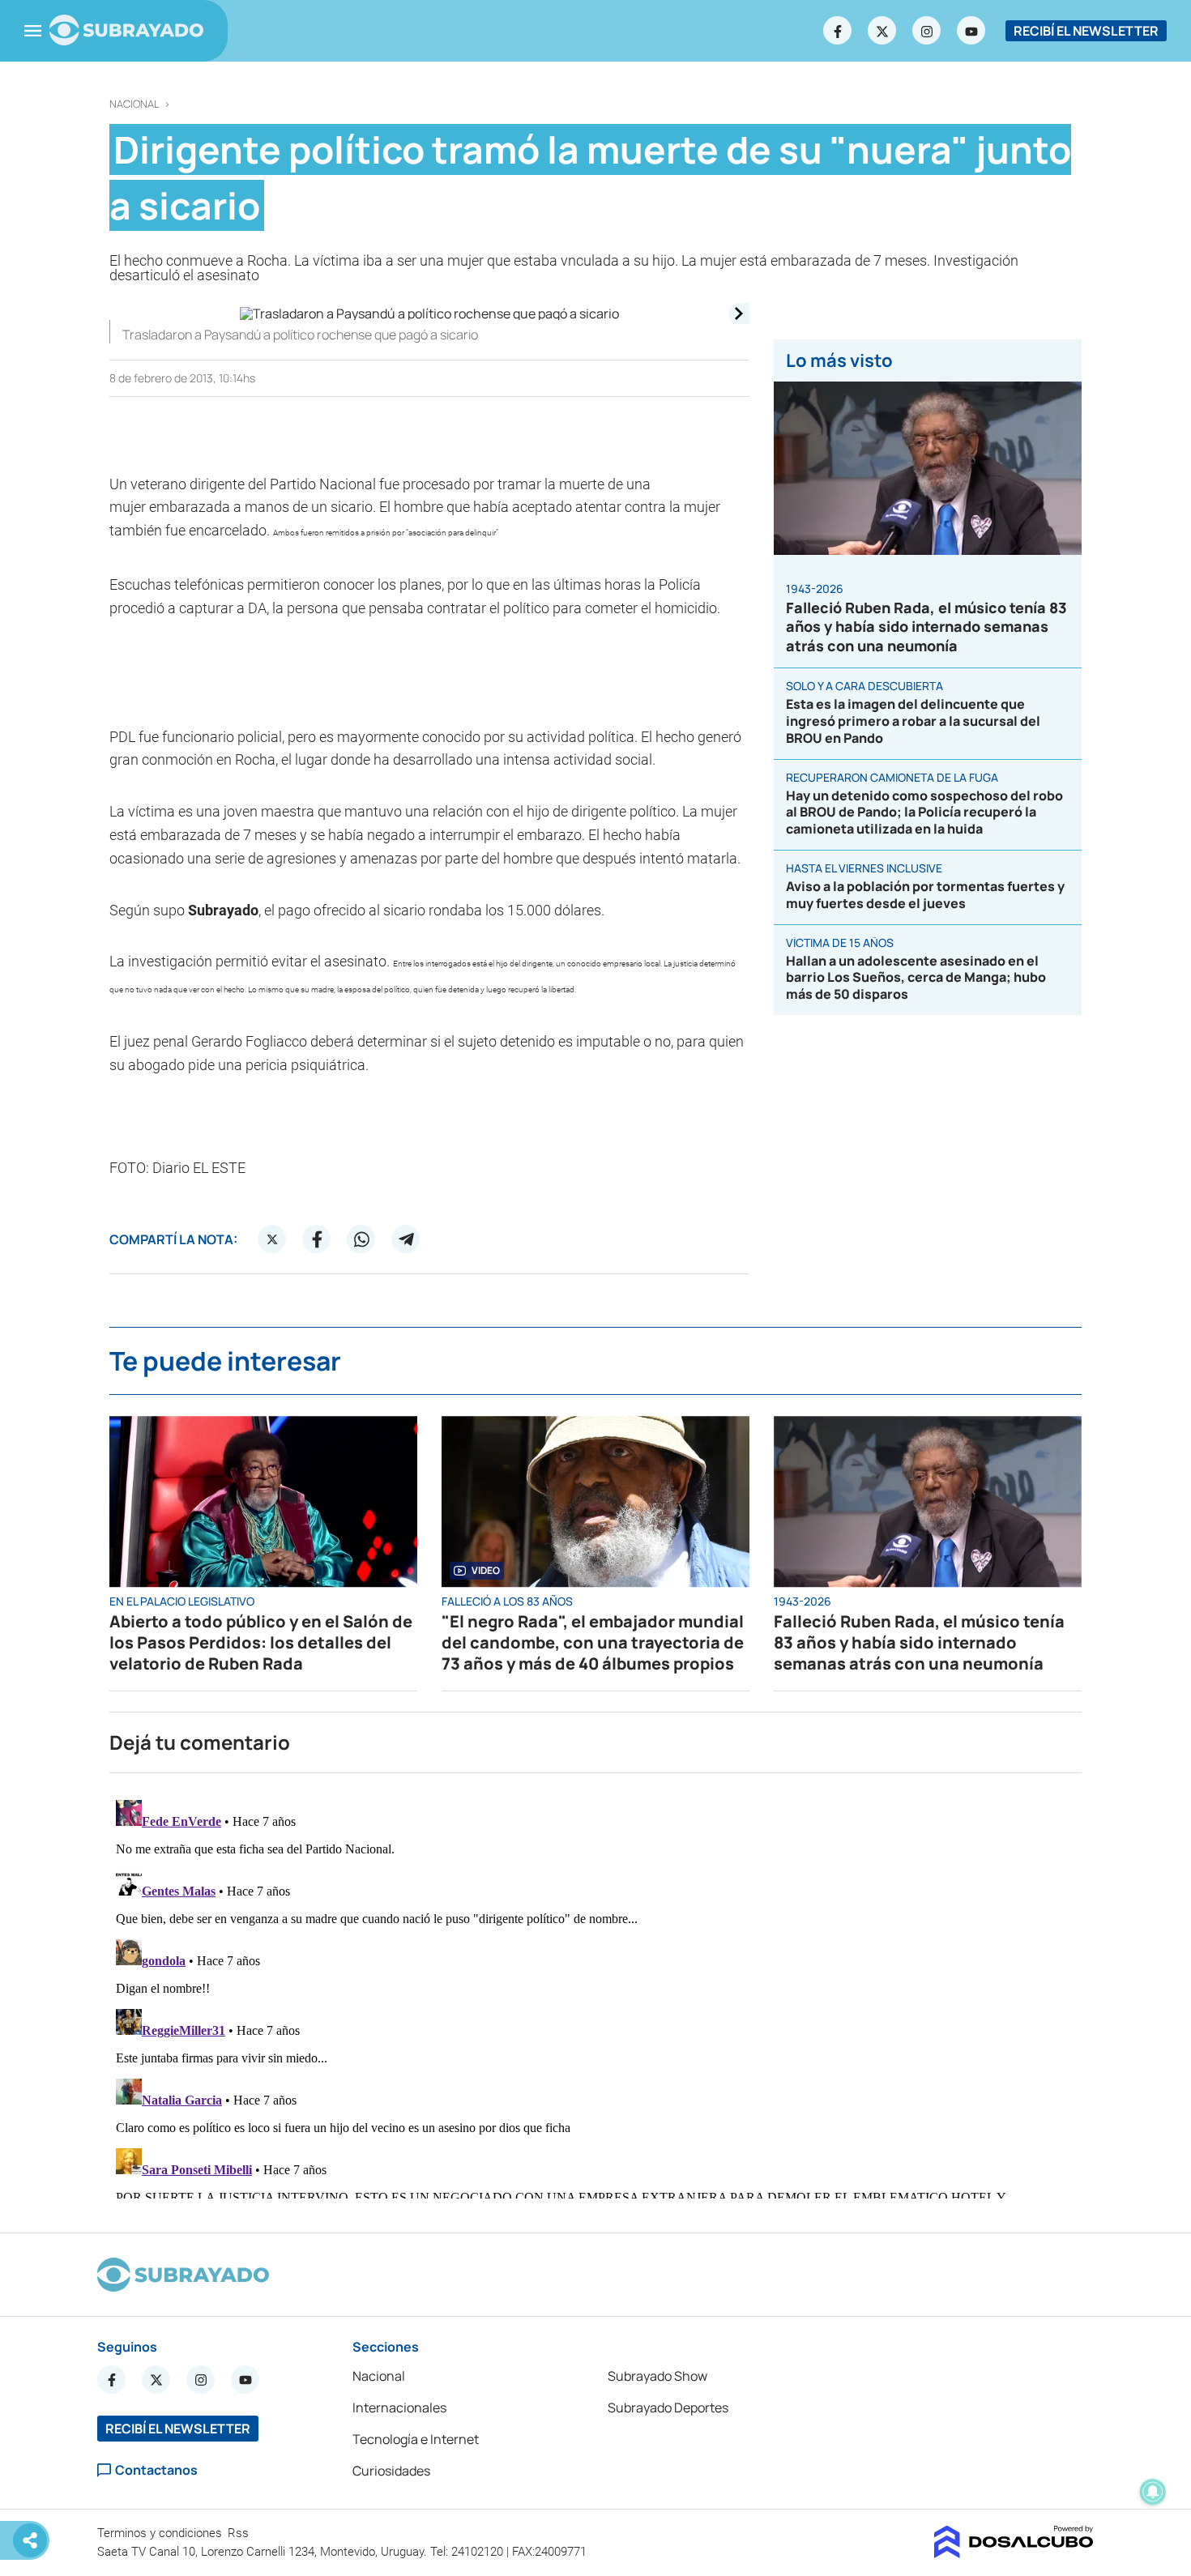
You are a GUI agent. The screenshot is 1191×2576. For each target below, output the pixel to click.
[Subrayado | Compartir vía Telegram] (406, 1239)
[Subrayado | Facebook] (838, 31)
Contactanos (156, 2470)
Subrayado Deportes (668, 2408)
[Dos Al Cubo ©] (1014, 2553)
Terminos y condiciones (161, 2533)
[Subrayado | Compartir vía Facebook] (317, 1239)
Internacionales (399, 2408)
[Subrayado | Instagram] (927, 31)
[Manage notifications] (1153, 2492)
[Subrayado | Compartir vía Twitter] (272, 1239)
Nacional (134, 104)
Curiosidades (391, 2471)
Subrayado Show (657, 2376)
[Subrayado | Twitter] (882, 31)
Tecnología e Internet (416, 2439)
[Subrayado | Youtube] (971, 31)
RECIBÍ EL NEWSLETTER (1086, 31)
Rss (240, 2533)
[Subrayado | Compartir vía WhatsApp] (361, 1239)
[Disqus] (595, 1996)
